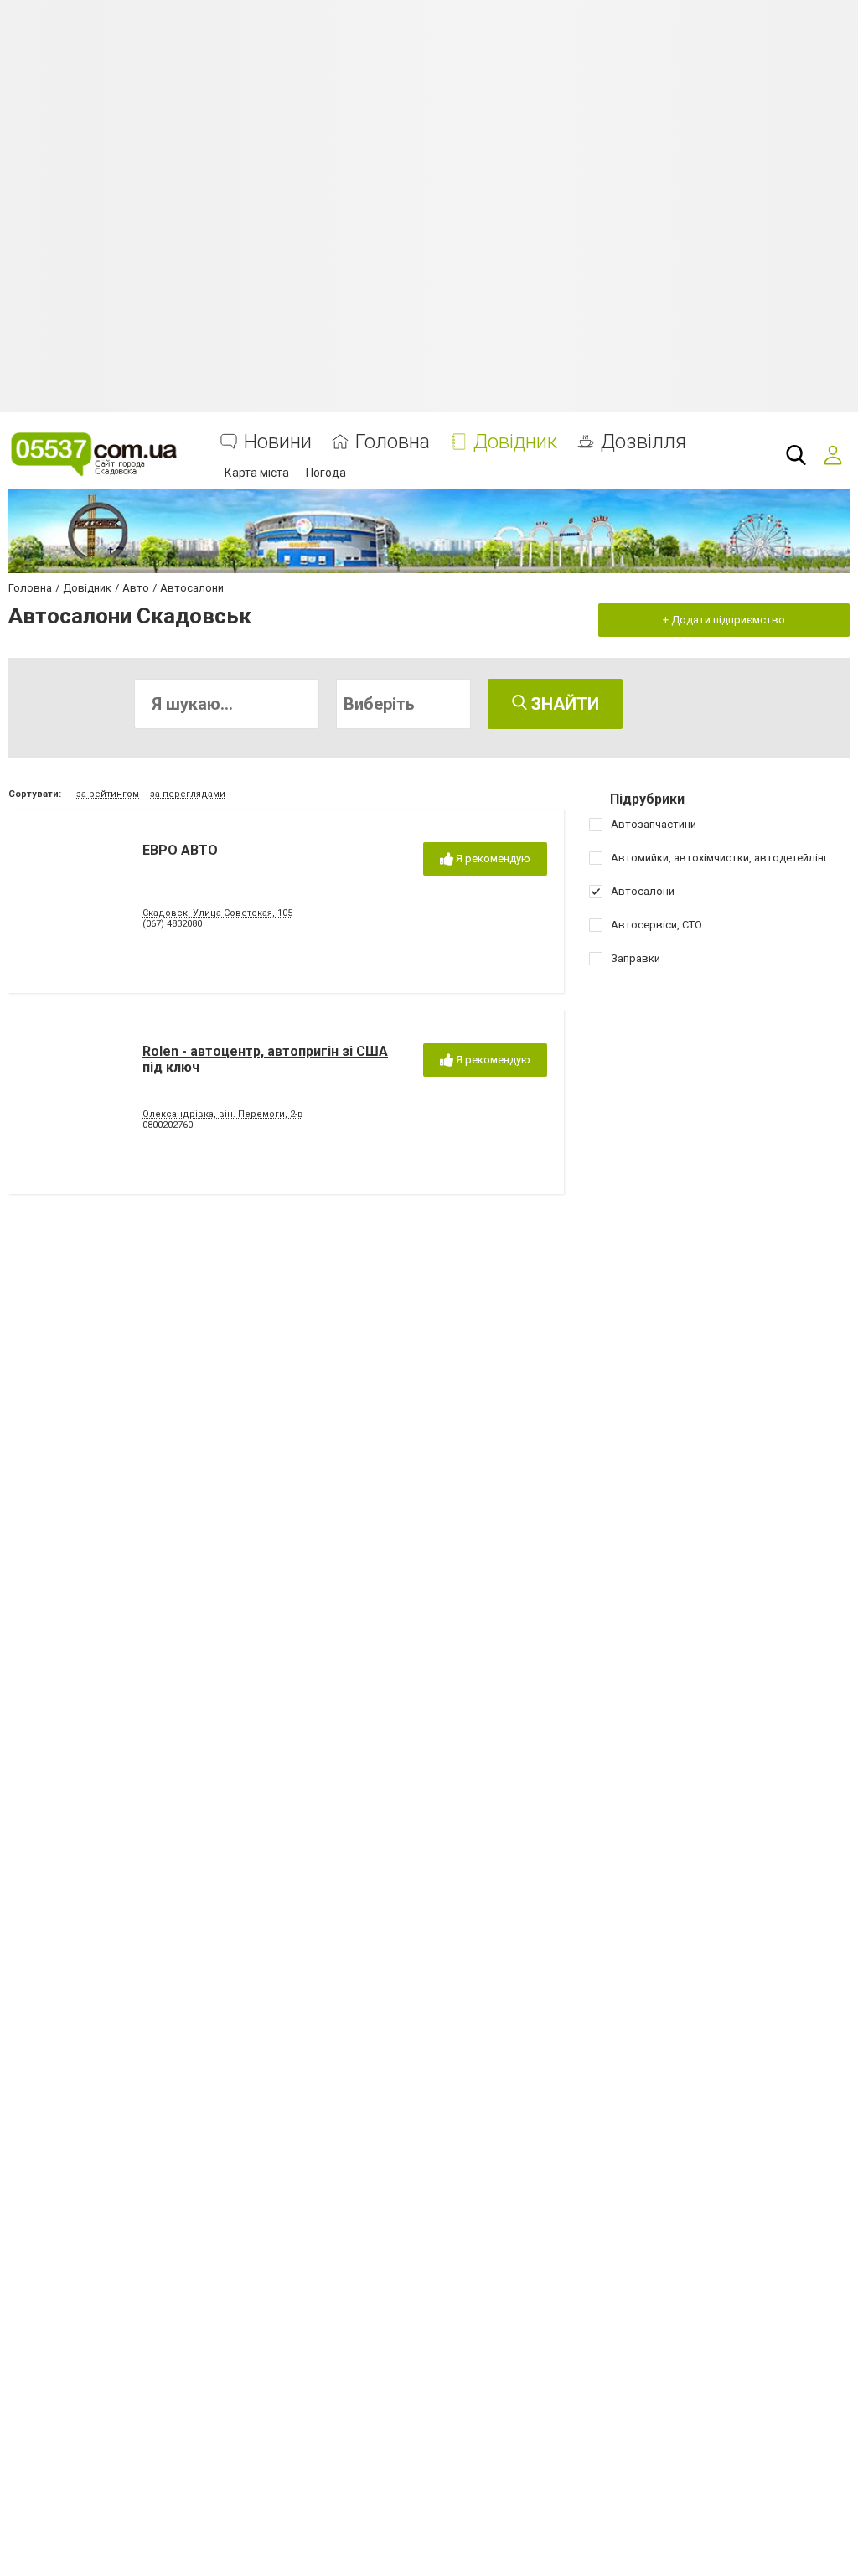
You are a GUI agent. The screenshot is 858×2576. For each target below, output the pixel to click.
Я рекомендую (492, 859)
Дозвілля (643, 442)
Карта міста (257, 473)
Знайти (563, 704)
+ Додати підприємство (724, 620)
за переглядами (188, 794)
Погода (326, 473)
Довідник (515, 442)
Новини (278, 442)
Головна (393, 442)
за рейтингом (108, 794)
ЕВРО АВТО (180, 850)
